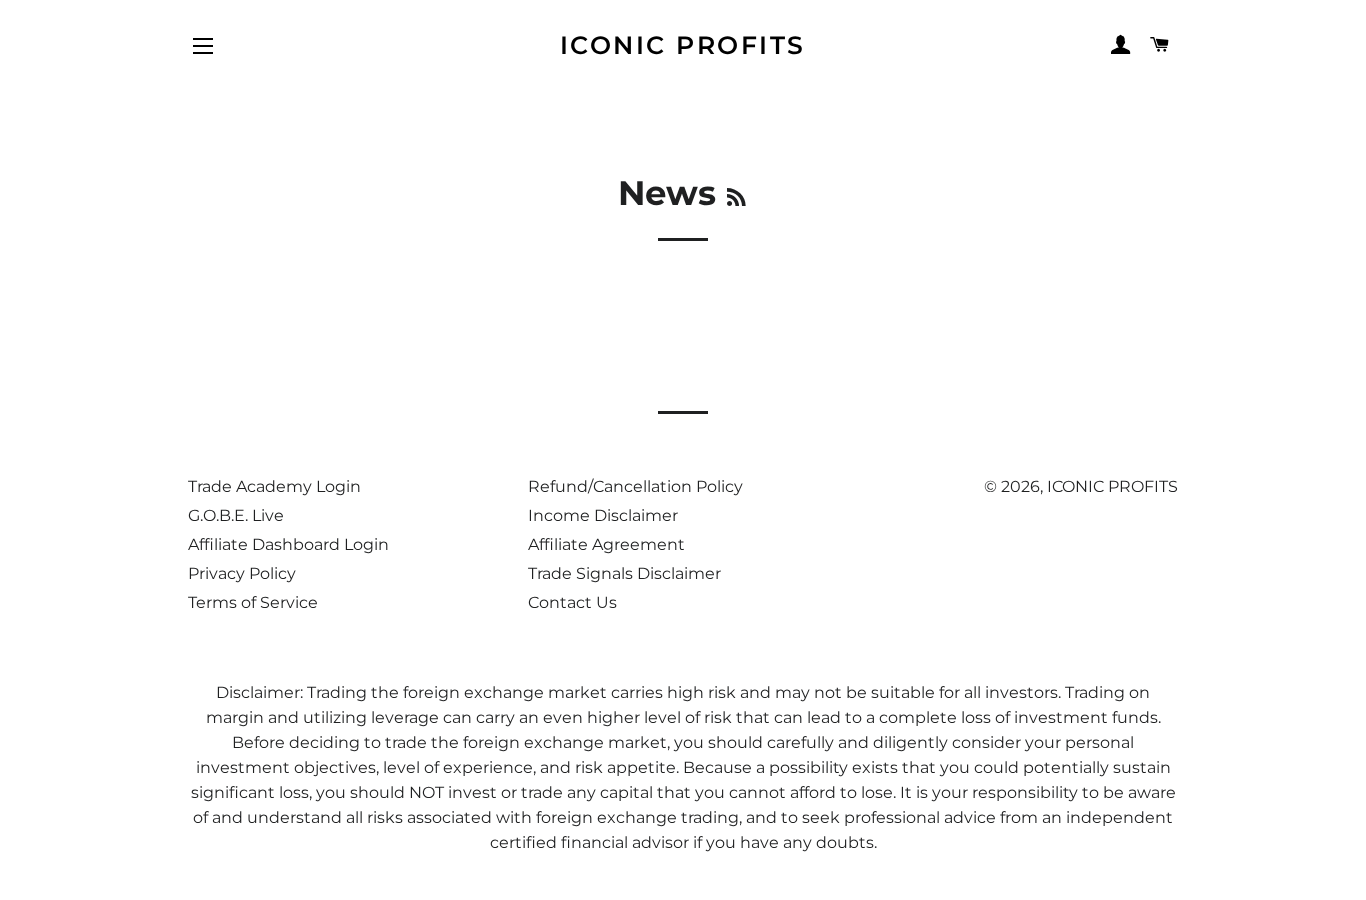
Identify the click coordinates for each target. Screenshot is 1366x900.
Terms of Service (253, 602)
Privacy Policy (242, 573)
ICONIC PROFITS (683, 45)
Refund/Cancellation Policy (635, 486)
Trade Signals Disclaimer (624, 573)
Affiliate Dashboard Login (288, 544)
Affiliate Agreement (606, 544)
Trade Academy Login (274, 486)
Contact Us (572, 602)
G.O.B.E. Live (236, 515)
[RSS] (736, 197)
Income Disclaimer (603, 515)
